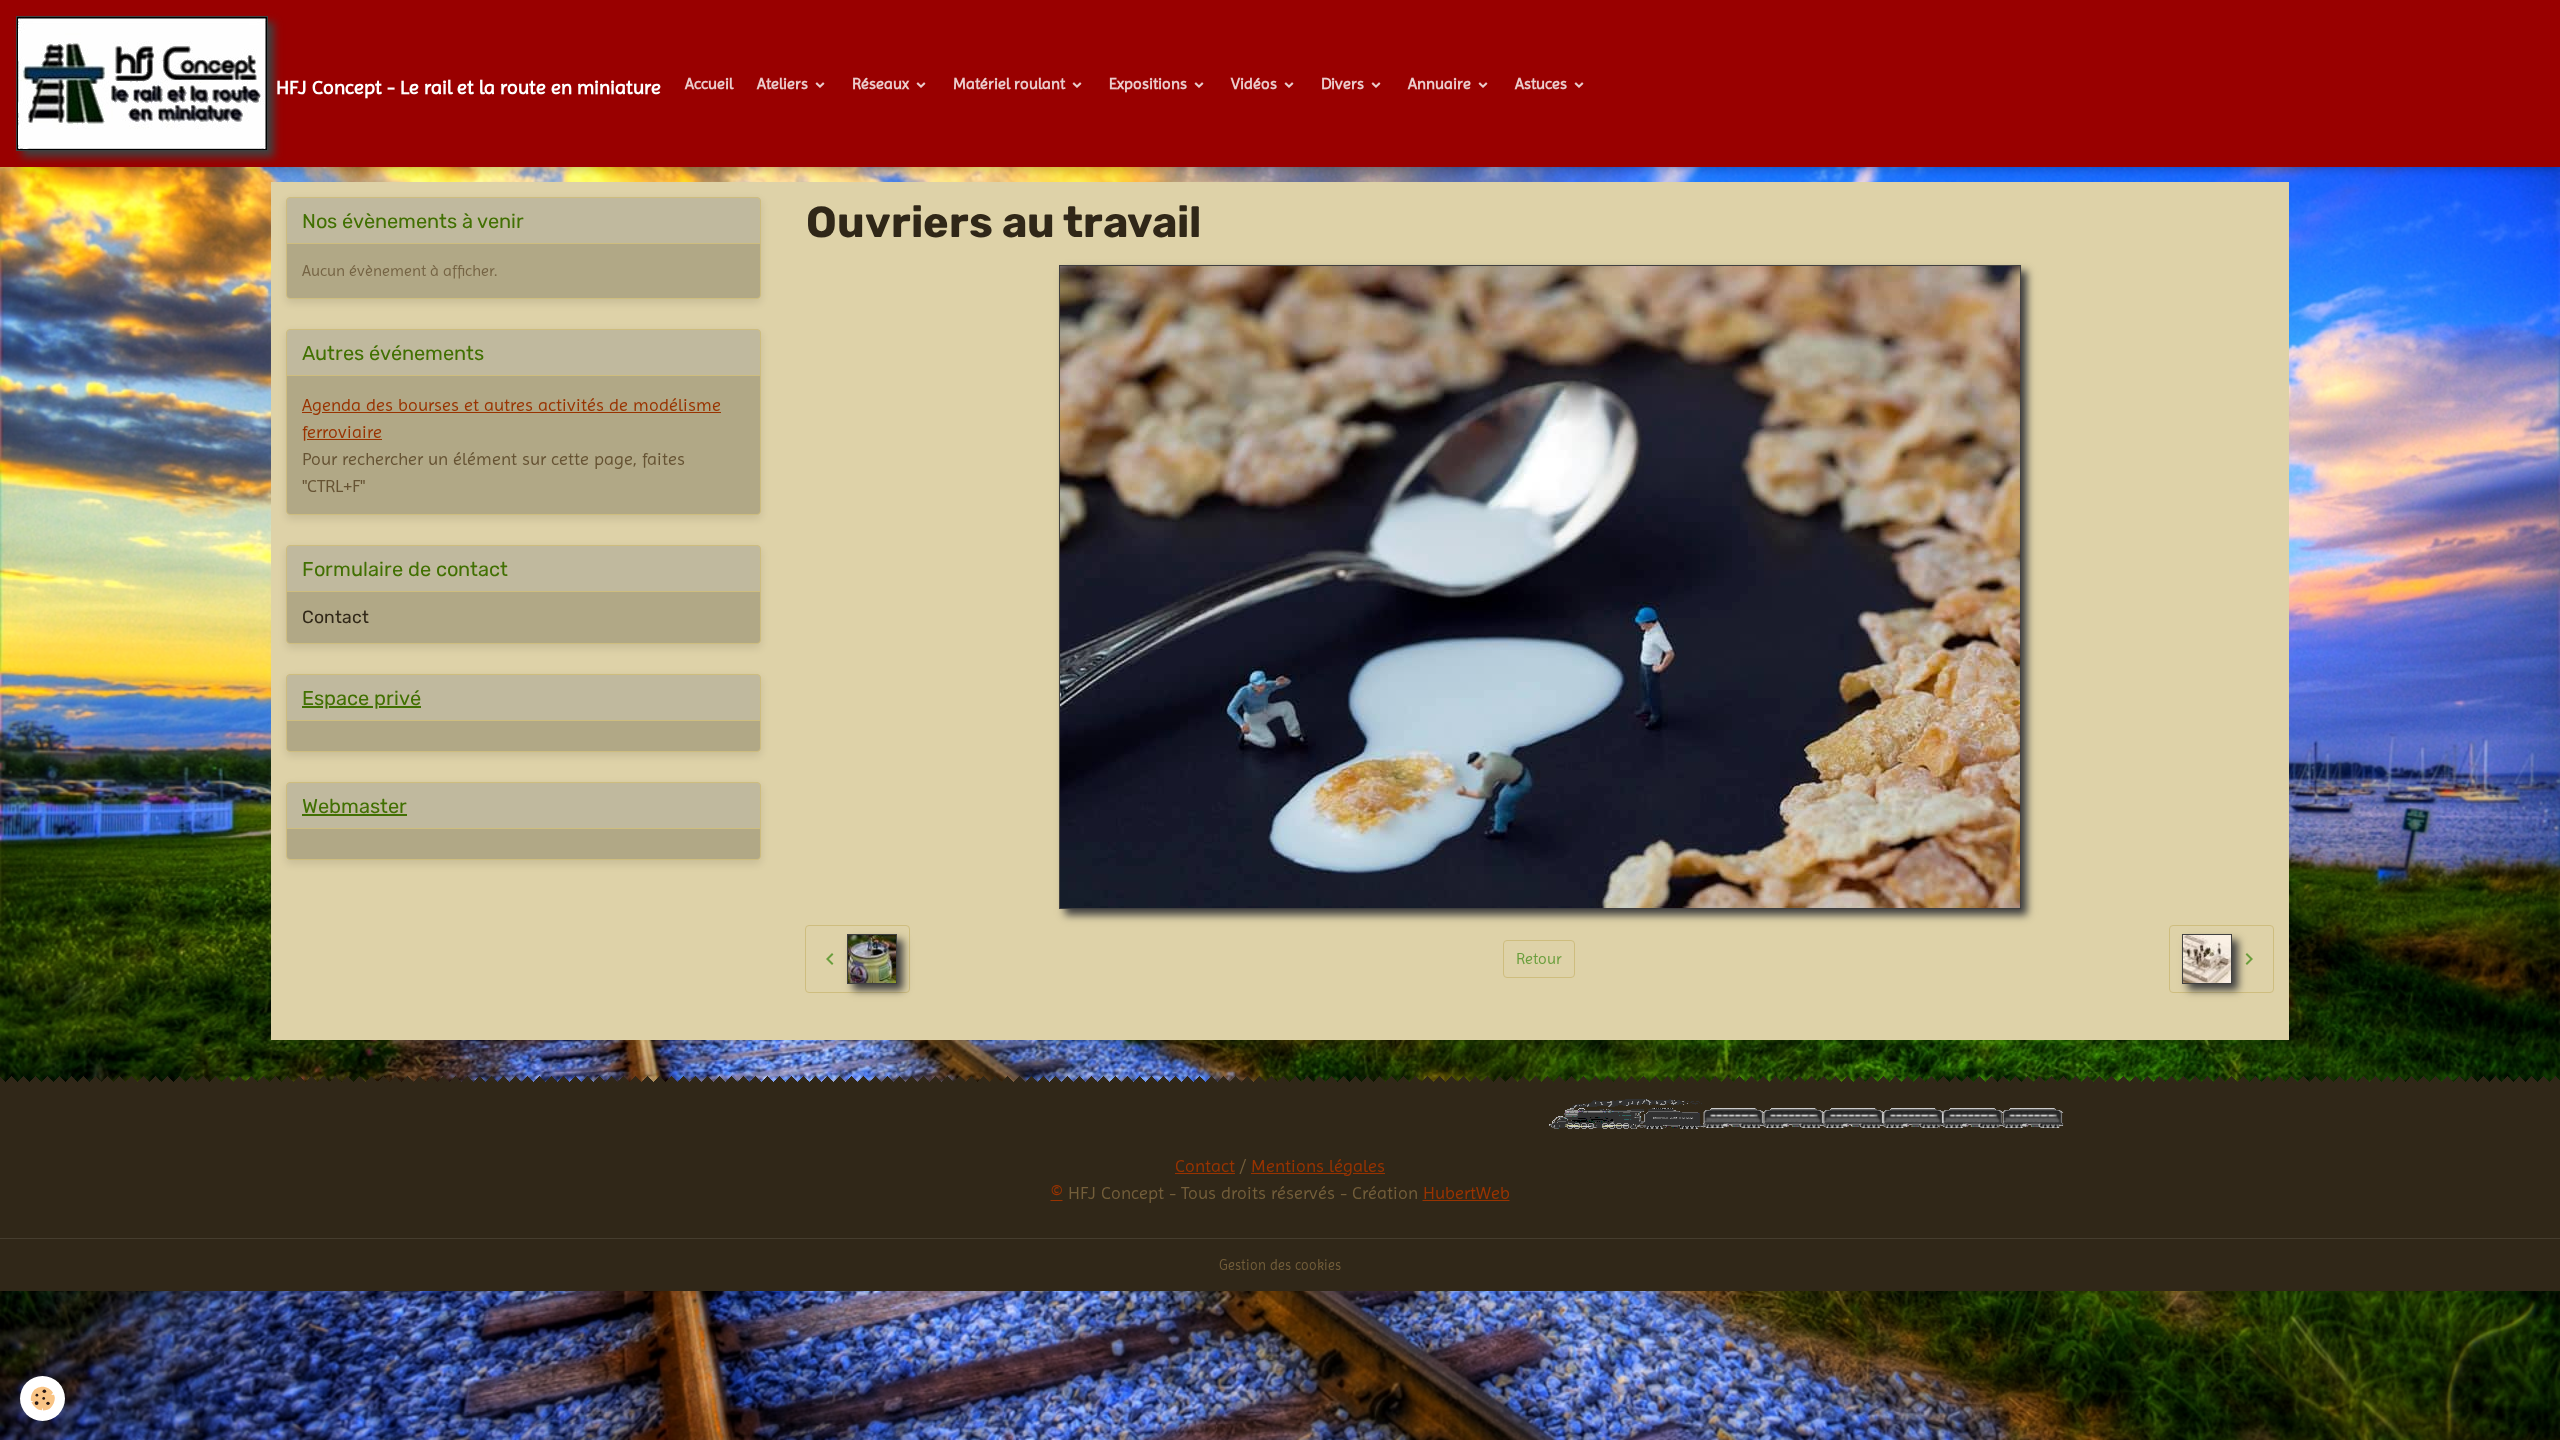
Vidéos (1256, 83)
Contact (335, 617)
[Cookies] (42, 1398)
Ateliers (784, 83)
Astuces (1543, 83)
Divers (1344, 83)
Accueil (709, 83)
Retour (1539, 958)
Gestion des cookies (1280, 1265)
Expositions (1150, 83)
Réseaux (882, 83)
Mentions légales (1318, 1165)
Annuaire (1441, 83)
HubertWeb (1466, 1192)
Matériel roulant (1011, 83)
